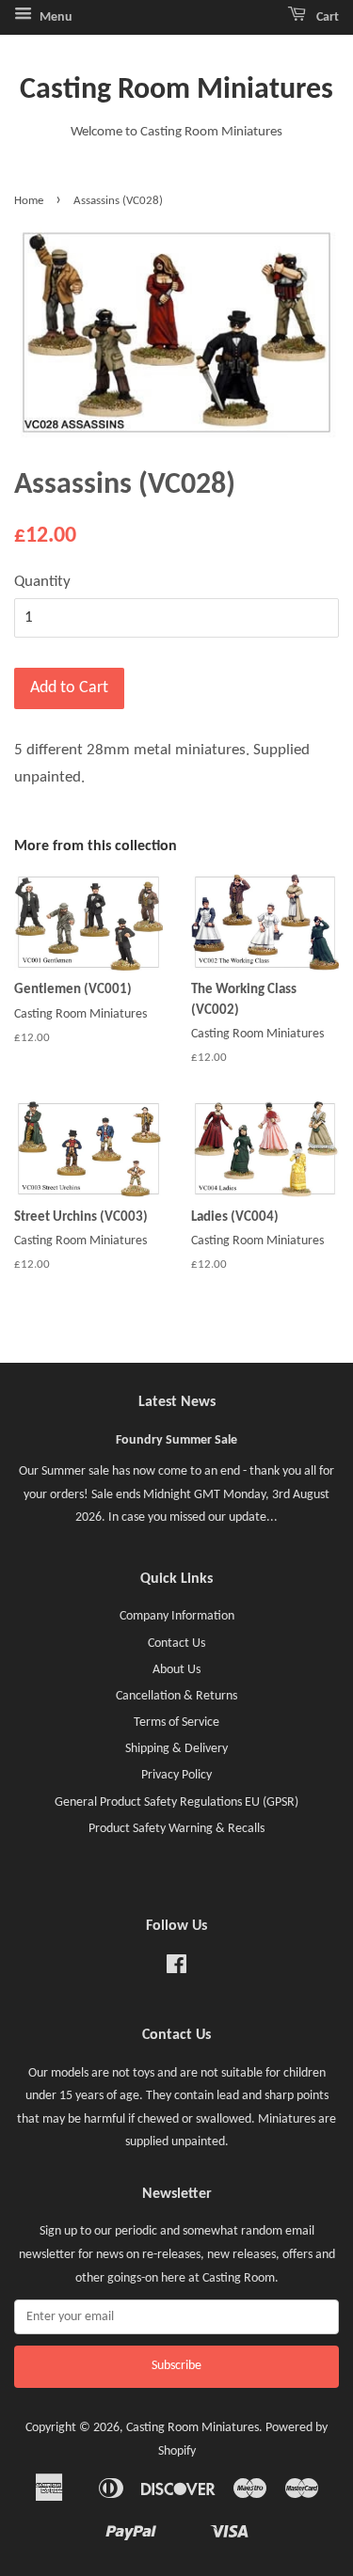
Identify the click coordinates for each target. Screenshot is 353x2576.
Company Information (177, 1616)
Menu (55, 17)
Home (29, 201)
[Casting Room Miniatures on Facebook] (176, 1969)
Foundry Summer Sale (176, 1440)
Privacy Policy (176, 1775)
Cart (326, 17)
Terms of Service (176, 1723)
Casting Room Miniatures (176, 90)
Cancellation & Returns (176, 1696)
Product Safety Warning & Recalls (176, 1829)
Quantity (42, 582)
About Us (176, 1670)
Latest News (177, 1402)
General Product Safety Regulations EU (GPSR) (176, 1802)
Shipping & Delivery (176, 1749)
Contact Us (176, 1644)
